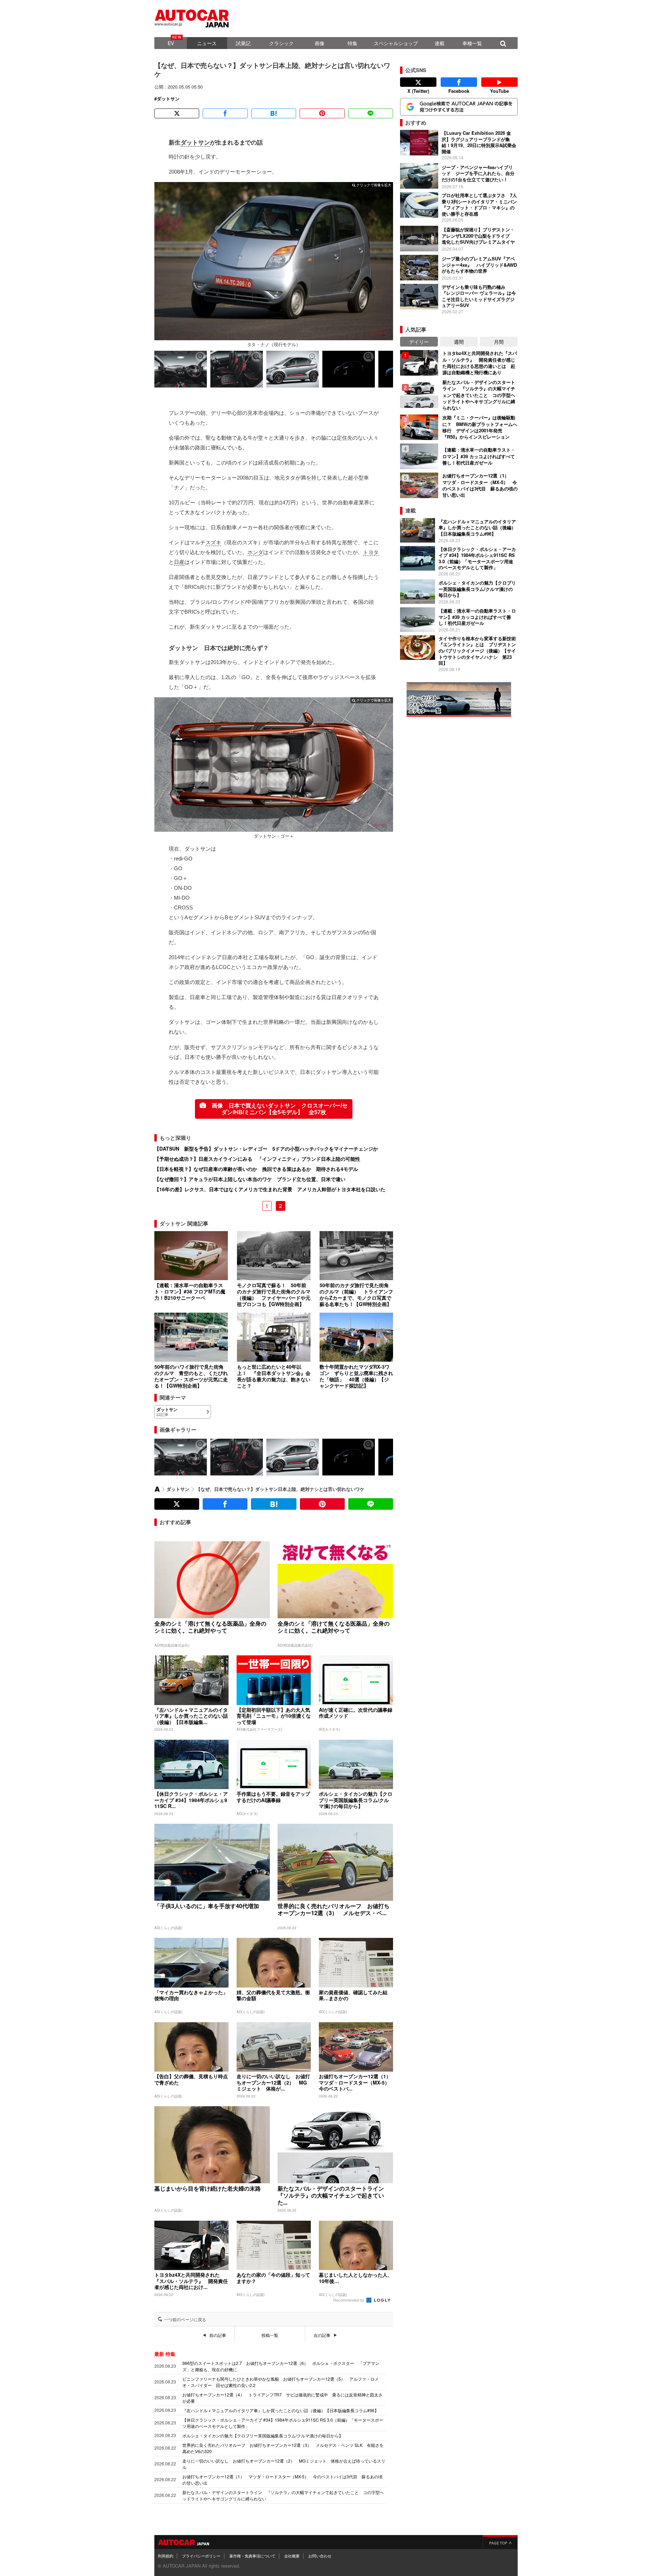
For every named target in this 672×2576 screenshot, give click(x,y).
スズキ (213, 542)
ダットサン (168, 99)
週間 (459, 342)
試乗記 (243, 43)
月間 (499, 342)
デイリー (419, 342)
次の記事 (322, 2335)
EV (171, 43)
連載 (440, 43)
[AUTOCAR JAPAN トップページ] (157, 1489)
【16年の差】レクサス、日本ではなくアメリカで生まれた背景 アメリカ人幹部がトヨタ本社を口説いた (270, 1189)
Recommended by (349, 2300)
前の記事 (218, 2335)
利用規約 (166, 2556)
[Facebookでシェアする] (225, 113)
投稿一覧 (270, 2335)
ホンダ (255, 552)
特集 (352, 43)
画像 (320, 43)
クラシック (281, 43)
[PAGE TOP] (500, 2542)
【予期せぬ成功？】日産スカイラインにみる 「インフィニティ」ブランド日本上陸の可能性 (257, 1159)
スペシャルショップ (396, 43)
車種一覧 (472, 43)
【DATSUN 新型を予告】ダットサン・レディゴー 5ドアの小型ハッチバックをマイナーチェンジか (266, 1149)
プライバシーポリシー (201, 2556)
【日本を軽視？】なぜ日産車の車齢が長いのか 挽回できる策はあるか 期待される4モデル (256, 1169)
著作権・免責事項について (252, 2556)
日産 (179, 562)
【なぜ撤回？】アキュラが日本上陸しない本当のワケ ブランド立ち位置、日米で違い (250, 1179)
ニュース (207, 43)
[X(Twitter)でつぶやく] (177, 113)
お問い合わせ (320, 2556)
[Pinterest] (322, 113)
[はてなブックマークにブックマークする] (274, 113)
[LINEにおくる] (371, 113)
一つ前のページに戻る (185, 2319)
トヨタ (371, 552)
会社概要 (292, 2556)
